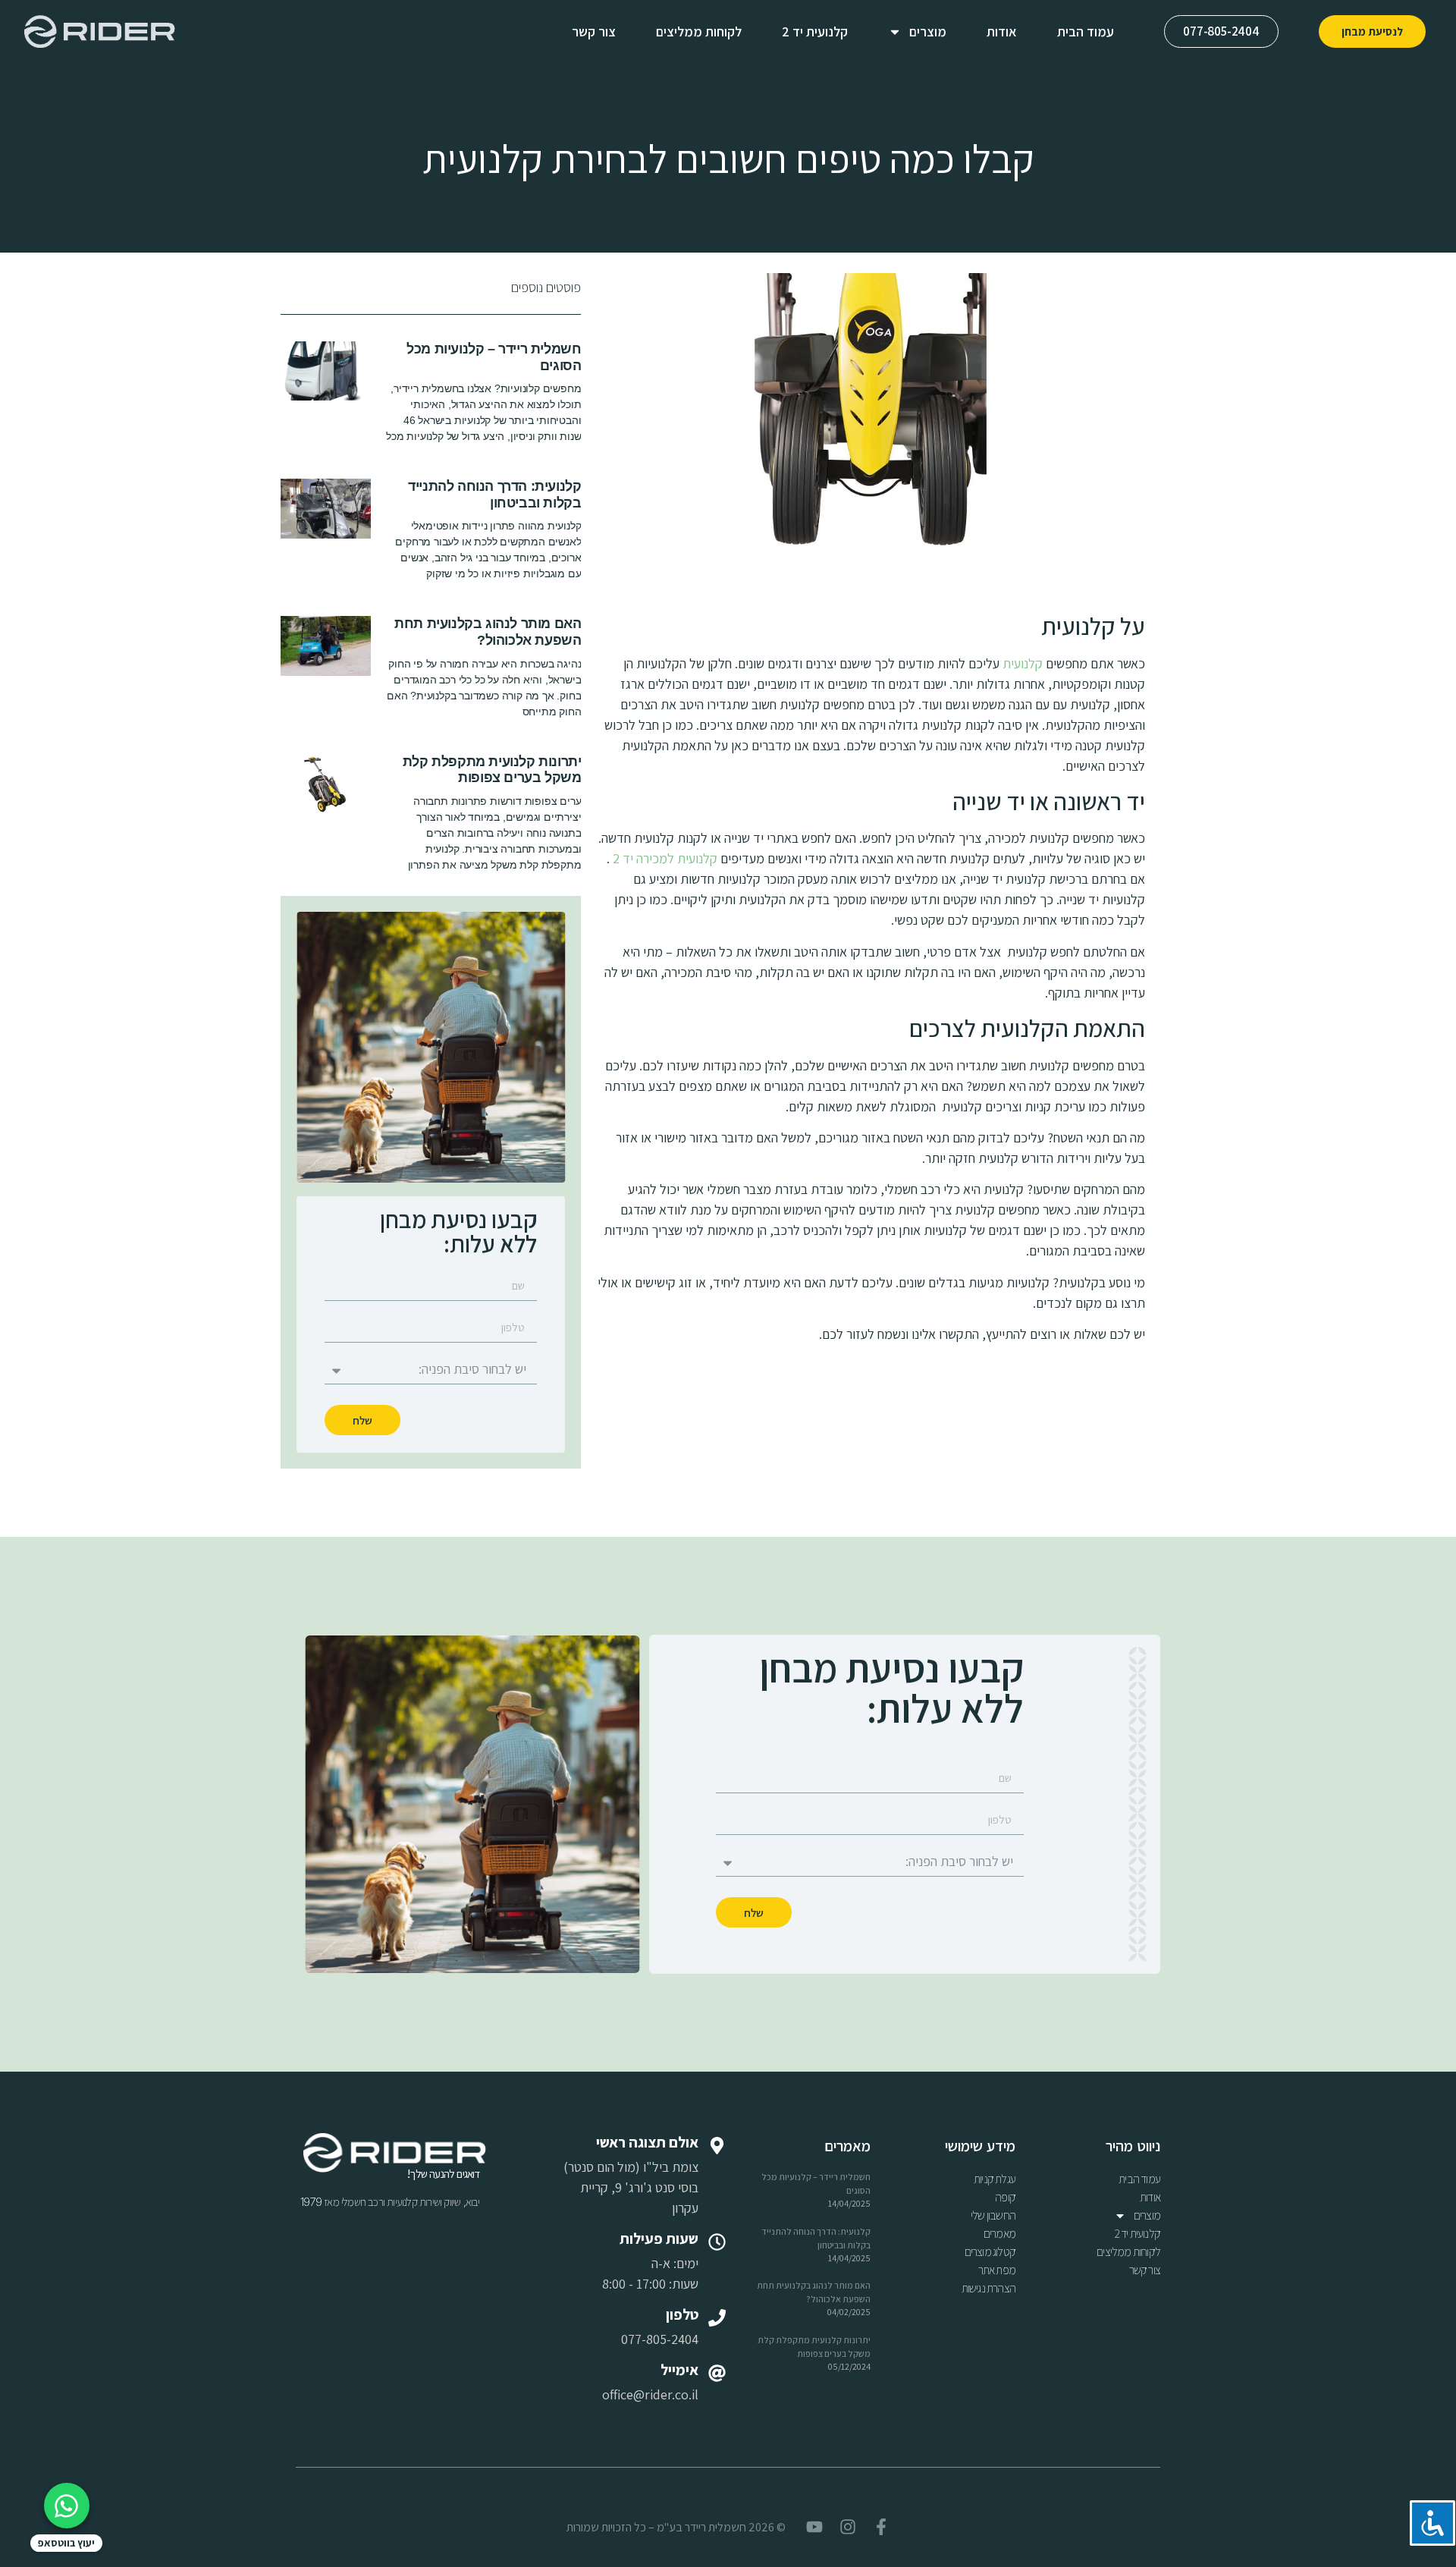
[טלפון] (717, 2318)
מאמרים (999, 2234)
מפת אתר (997, 2270)
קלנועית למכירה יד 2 (665, 858)
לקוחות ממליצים (699, 31)
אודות (1002, 31)
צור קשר (594, 31)
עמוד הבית (1086, 31)
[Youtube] (814, 2527)
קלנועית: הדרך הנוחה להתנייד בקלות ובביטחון (494, 495)
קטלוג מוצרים (990, 2252)
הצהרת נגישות (988, 2288)
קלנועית (1023, 663)
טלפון (682, 2314)
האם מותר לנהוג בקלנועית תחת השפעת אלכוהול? (488, 632)
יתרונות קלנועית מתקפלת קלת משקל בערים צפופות (492, 770)
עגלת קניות (995, 2179)
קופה (1005, 2197)
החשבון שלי (993, 2215)
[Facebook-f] (881, 2527)
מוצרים (928, 31)
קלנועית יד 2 (815, 31)
